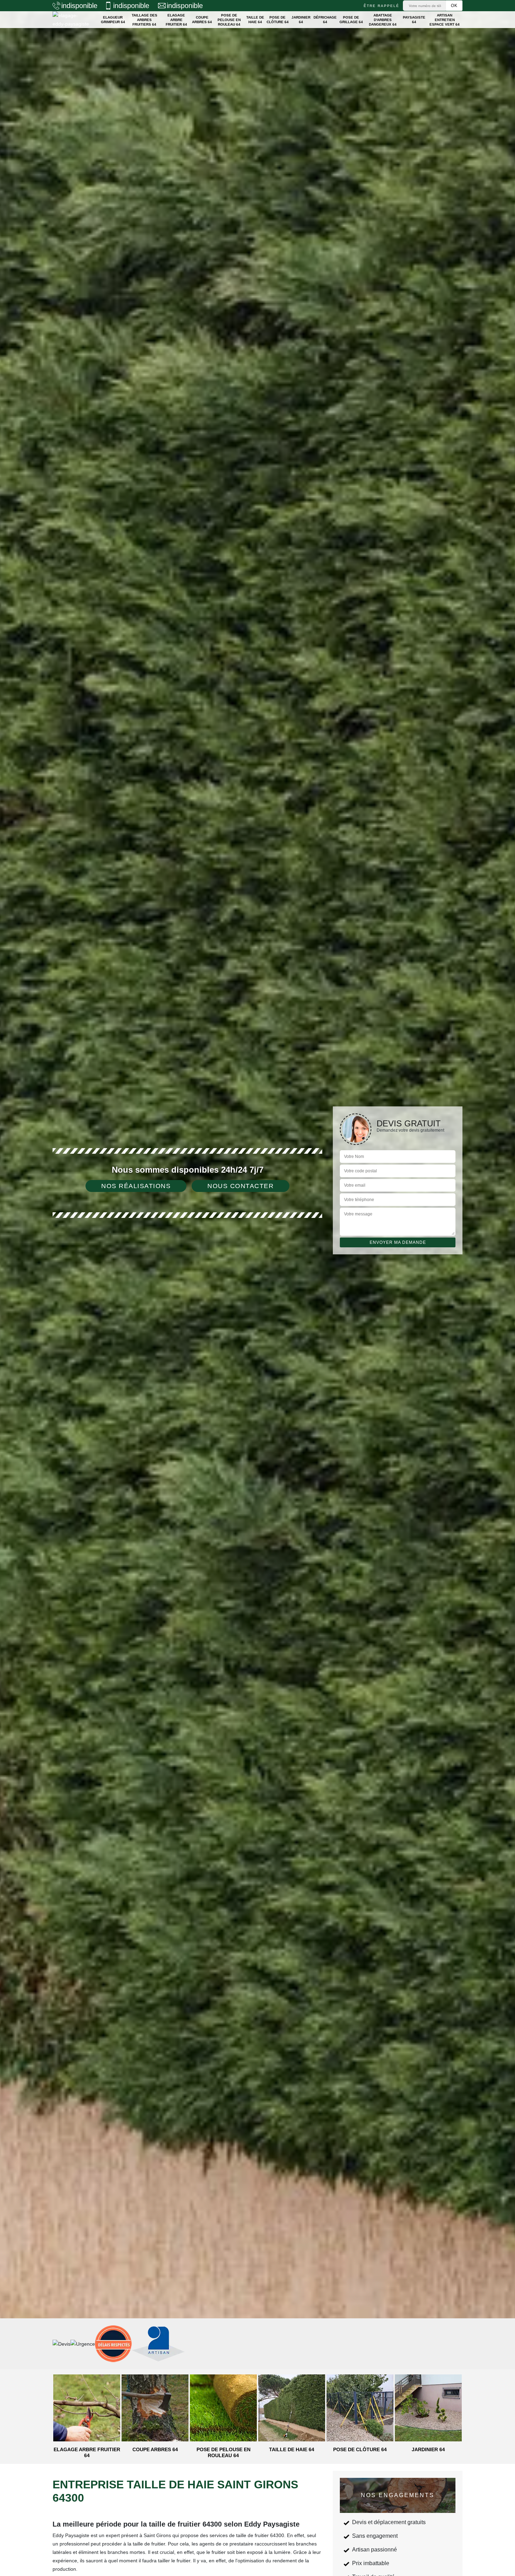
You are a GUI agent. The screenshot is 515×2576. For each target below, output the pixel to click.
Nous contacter (241, 1186)
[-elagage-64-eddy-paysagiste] (71, 20)
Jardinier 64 (301, 20)
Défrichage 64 (325, 20)
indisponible (79, 6)
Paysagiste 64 (414, 20)
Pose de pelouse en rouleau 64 (229, 20)
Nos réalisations (136, 1186)
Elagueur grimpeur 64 (113, 20)
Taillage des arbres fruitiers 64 (145, 20)
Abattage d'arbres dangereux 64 (383, 20)
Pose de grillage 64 (351, 20)
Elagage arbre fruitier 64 (176, 20)
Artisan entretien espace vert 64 (445, 20)
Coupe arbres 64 (202, 20)
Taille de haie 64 (255, 20)
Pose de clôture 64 (278, 20)
